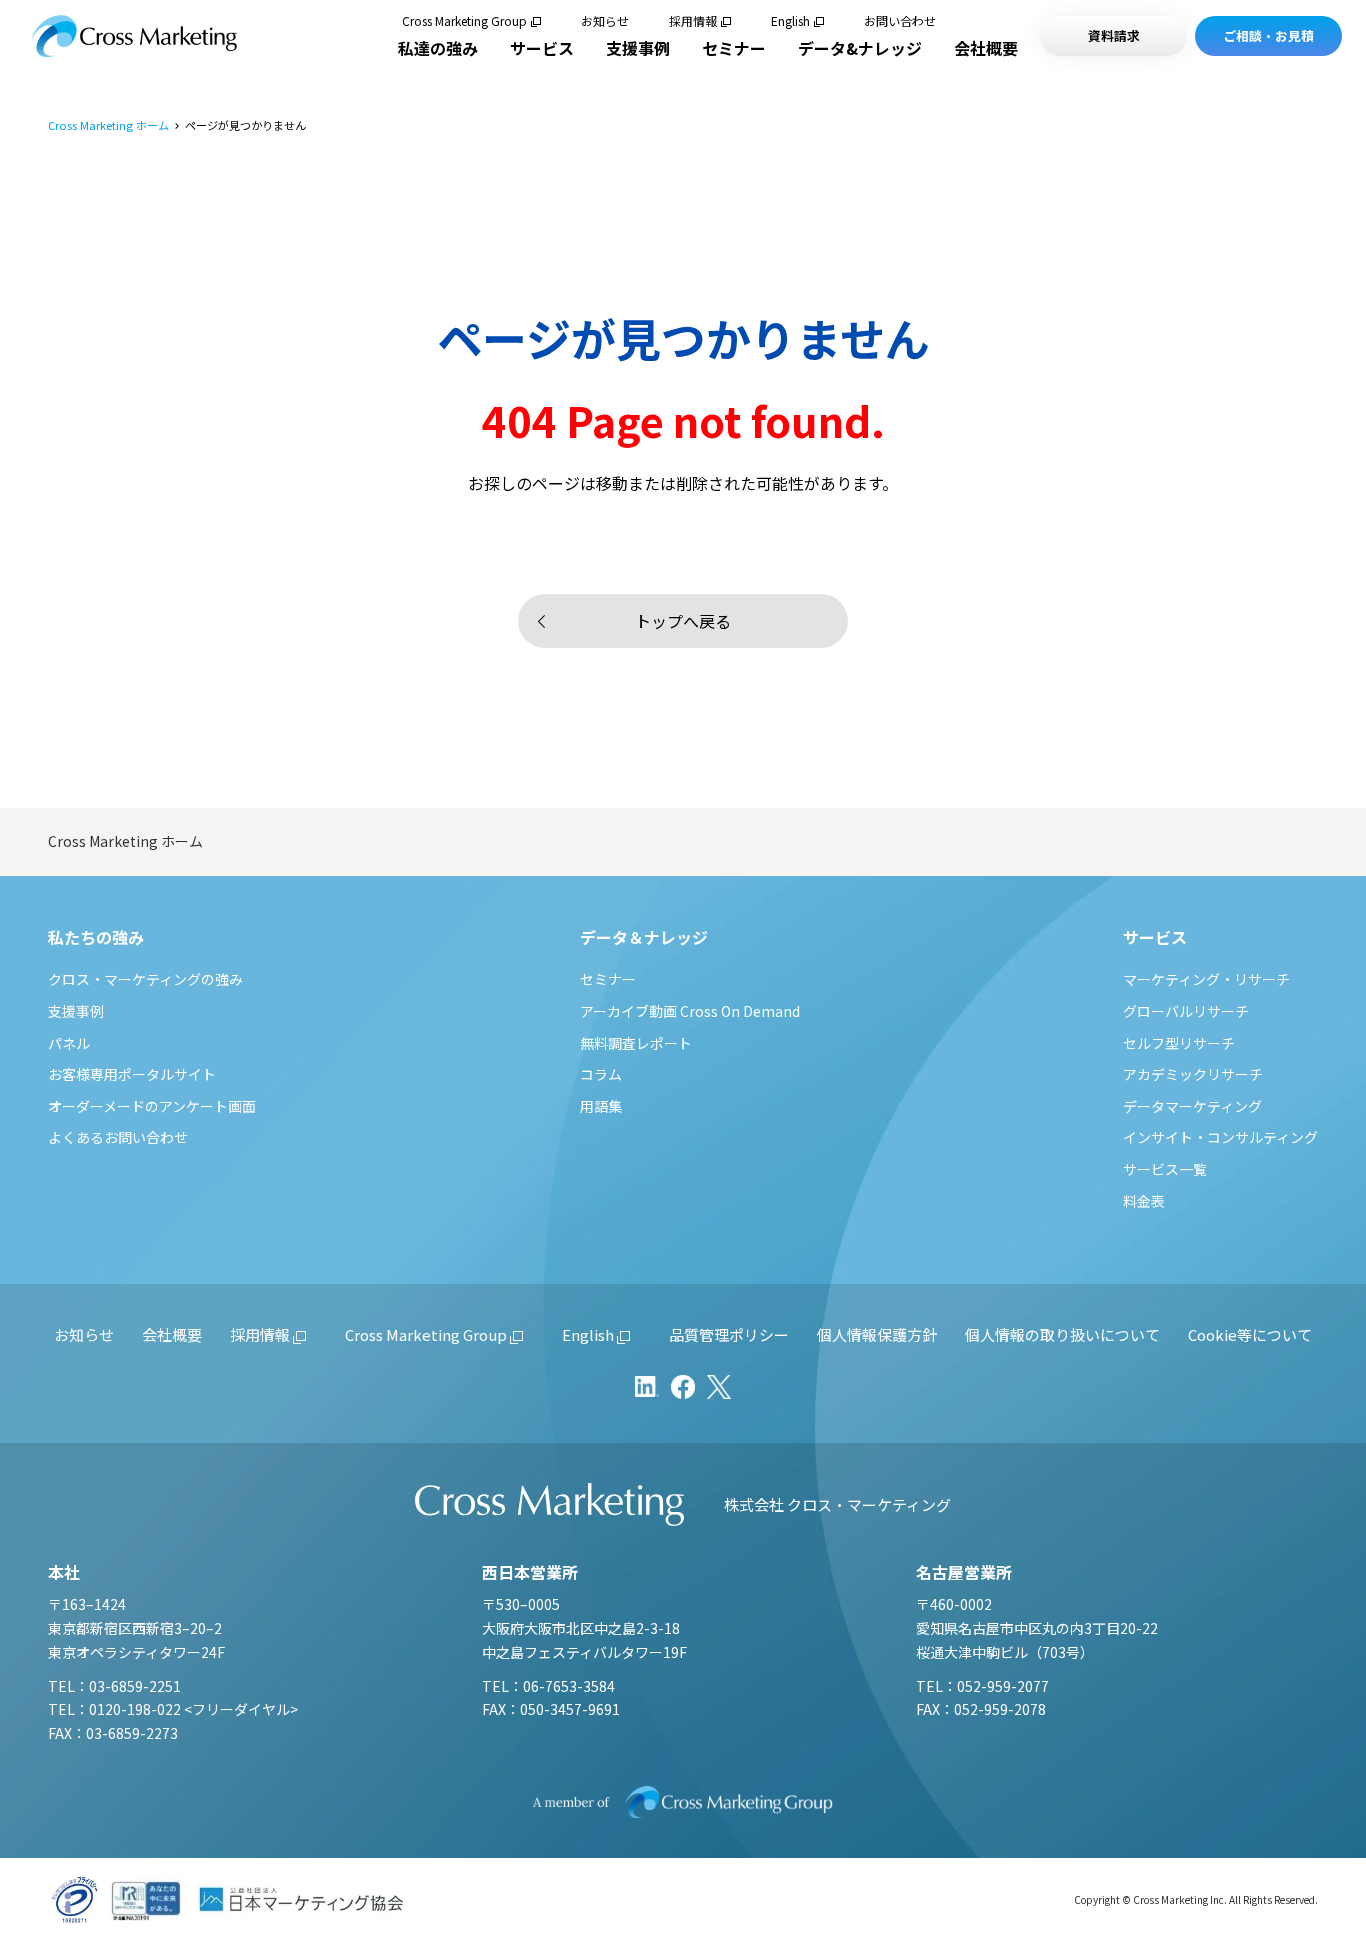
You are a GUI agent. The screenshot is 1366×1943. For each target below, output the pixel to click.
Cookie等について (1250, 1334)
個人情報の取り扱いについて (1062, 1334)
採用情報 (693, 21)
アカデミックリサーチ (1193, 1074)
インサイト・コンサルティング (1220, 1137)
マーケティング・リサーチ (1206, 979)
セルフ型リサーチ (1179, 1043)
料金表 (1144, 1201)
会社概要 (986, 48)
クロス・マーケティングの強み (145, 979)
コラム (601, 1074)
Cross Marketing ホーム (108, 125)
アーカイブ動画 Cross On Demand (690, 1011)
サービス (542, 48)
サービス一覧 (1165, 1169)
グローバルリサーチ (1186, 1011)
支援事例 (638, 48)
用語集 (601, 1106)
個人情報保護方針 (877, 1334)
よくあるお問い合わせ (118, 1137)
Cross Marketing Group (464, 21)
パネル (69, 1043)
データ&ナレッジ (860, 48)
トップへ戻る (683, 621)
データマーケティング (1192, 1106)
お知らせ (605, 21)
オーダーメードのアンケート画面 (152, 1106)
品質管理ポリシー (729, 1334)
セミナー (734, 48)
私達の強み (438, 48)
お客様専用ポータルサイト (132, 1074)
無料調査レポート (636, 1043)
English (790, 21)
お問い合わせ (900, 21)
